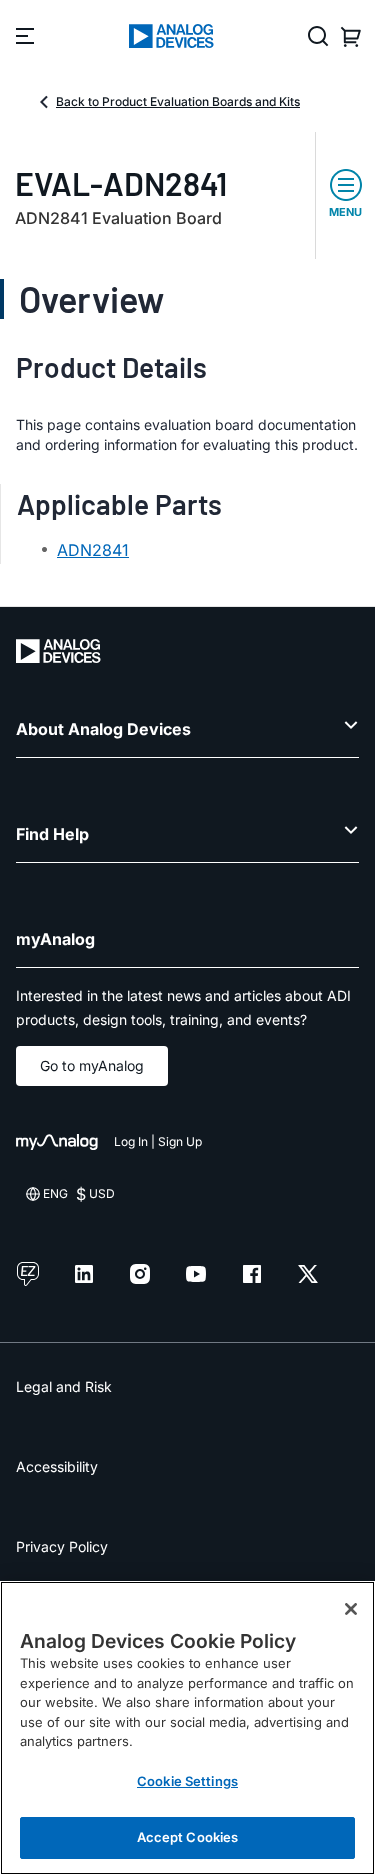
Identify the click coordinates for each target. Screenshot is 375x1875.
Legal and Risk (64, 1386)
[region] (187, 1728)
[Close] (351, 1609)
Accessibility (57, 1466)
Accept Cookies (188, 1837)
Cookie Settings (187, 1781)
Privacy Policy (62, 1546)
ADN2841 (93, 550)
